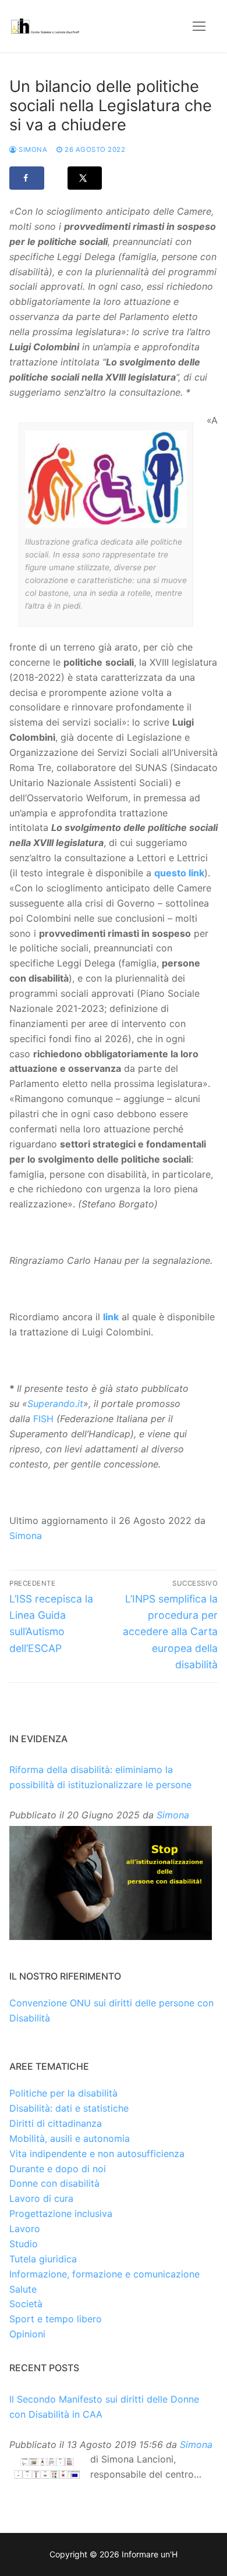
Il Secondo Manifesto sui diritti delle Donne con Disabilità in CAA (104, 2407)
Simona (32, 150)
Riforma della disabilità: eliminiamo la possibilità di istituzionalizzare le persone (100, 1777)
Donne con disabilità (54, 2183)
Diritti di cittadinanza (56, 2123)
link (111, 1317)
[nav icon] (199, 26)
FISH (43, 1419)
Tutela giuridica (43, 2259)
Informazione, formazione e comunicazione (104, 2274)
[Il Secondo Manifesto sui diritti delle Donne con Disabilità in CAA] (47, 2468)
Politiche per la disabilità (63, 2093)
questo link (179, 873)
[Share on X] (85, 178)
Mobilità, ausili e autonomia (70, 2138)
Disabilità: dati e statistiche (69, 2108)
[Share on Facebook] (27, 178)
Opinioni (27, 2334)
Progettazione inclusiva (61, 2213)
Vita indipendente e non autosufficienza (97, 2154)
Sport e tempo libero (56, 2319)
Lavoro (25, 2229)
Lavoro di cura (41, 2198)
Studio (24, 2244)
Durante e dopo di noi (58, 2169)
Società (26, 2304)
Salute (23, 2289)
